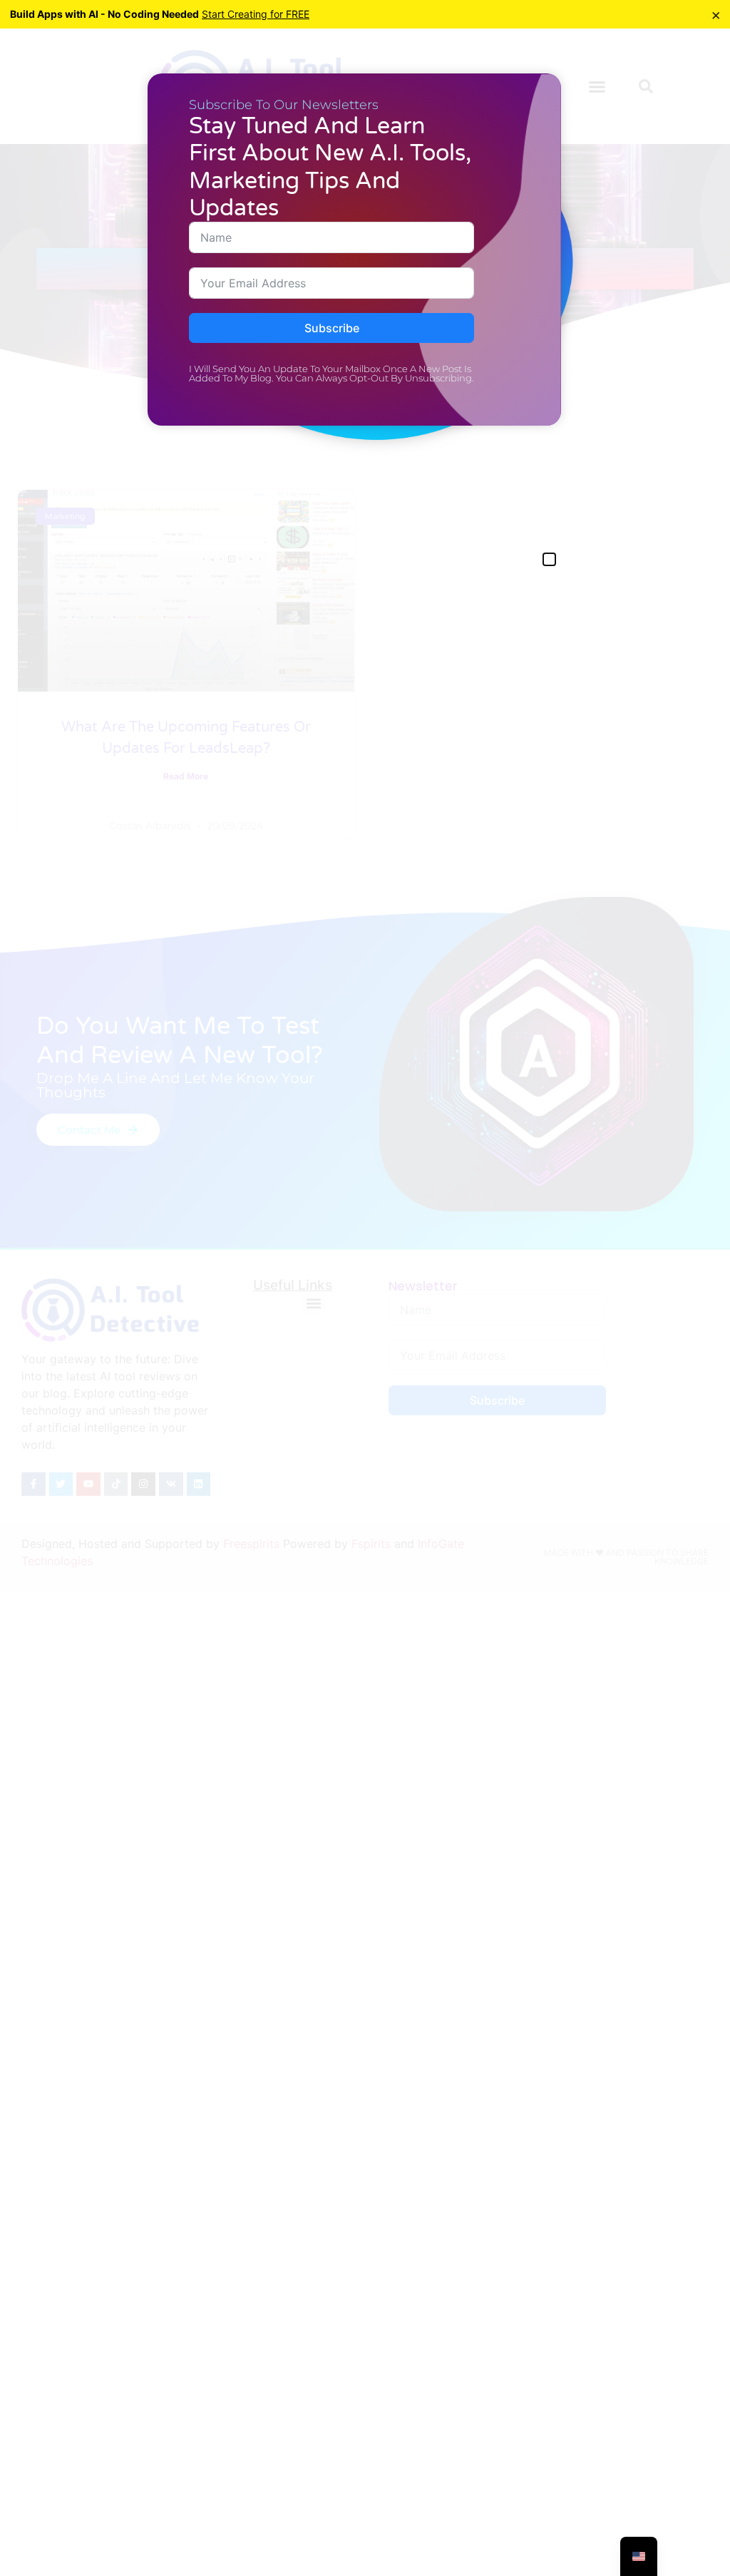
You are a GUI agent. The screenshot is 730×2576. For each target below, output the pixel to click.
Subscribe (332, 328)
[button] (549, 559)
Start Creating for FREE (256, 14)
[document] (365, 1288)
